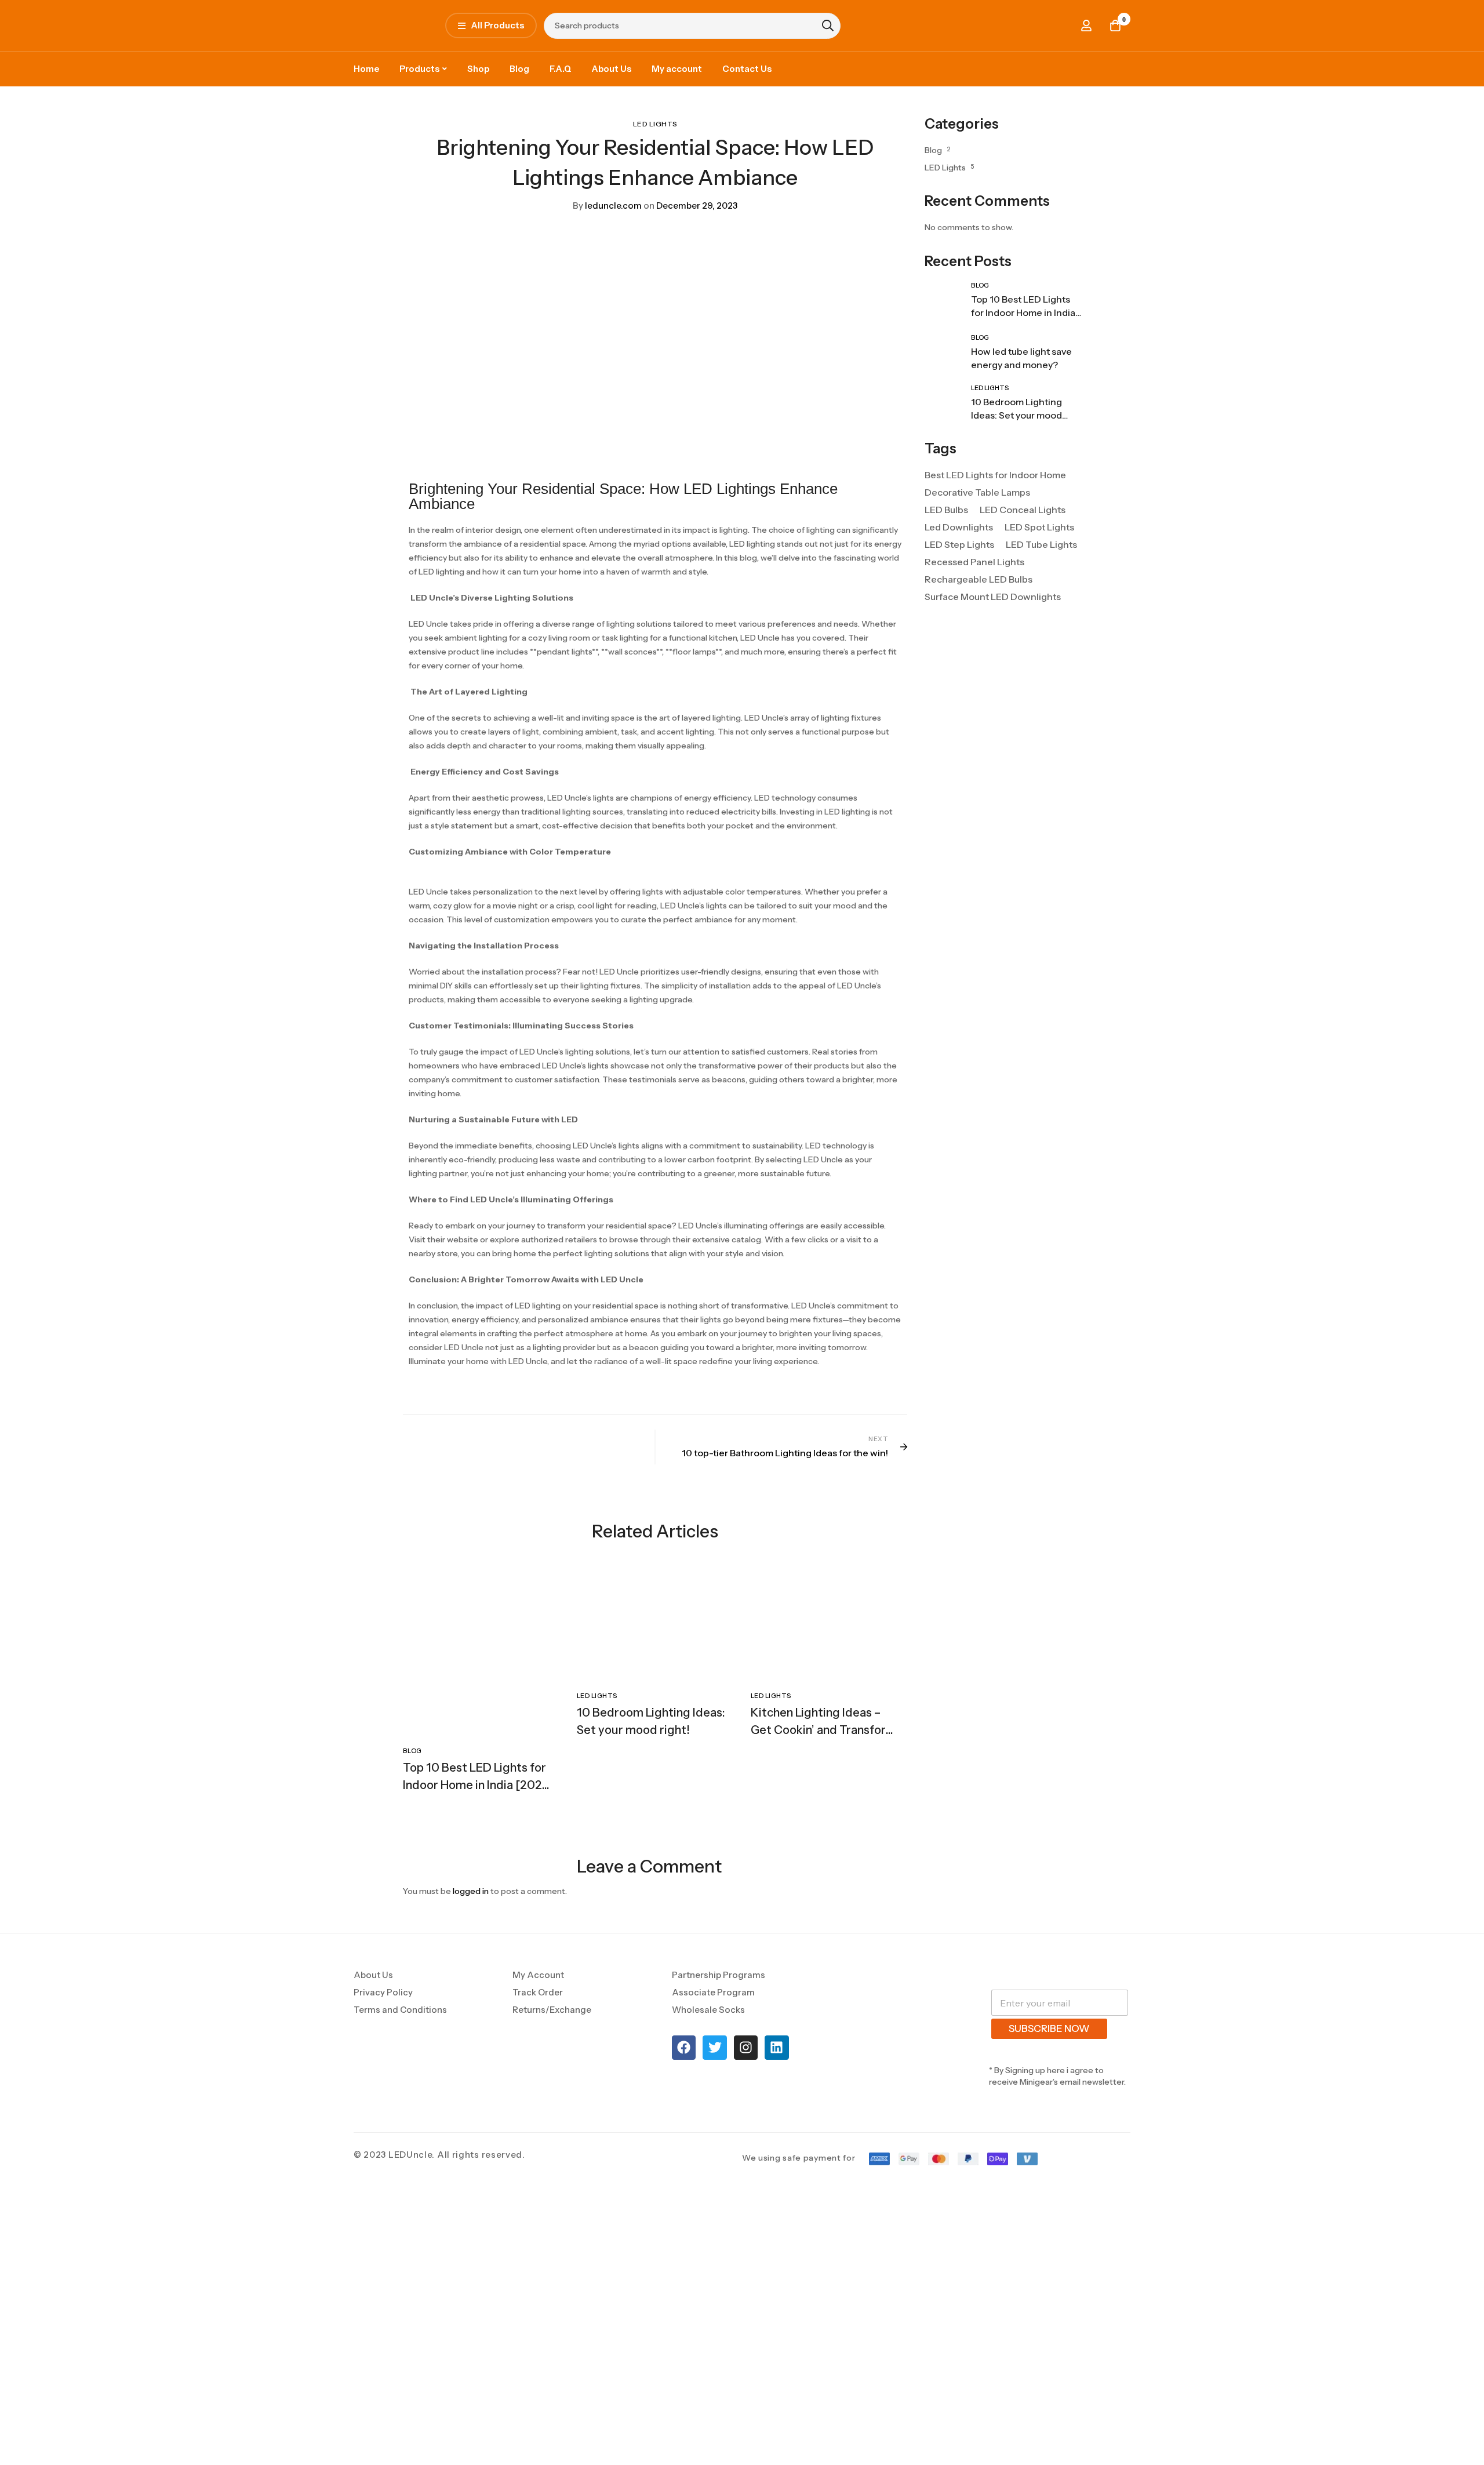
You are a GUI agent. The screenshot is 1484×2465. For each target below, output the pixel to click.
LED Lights (655, 124)
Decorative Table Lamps (977, 521)
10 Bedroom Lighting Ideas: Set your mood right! (1016, 444)
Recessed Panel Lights (974, 591)
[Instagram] (746, 2014)
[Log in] (1086, 26)
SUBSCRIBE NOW (1049, 1995)
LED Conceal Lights (1023, 539)
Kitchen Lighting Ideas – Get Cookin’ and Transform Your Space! (823, 1730)
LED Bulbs (946, 539)
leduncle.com (607, 206)
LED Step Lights (959, 573)
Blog (933, 150)
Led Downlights (959, 556)
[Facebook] (684, 2014)
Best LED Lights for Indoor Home (995, 504)
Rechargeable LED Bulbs (979, 608)
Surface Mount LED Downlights (993, 626)
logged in (471, 1836)
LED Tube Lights (1041, 573)
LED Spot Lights (1039, 556)
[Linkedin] (776, 2014)
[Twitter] (714, 2014)
